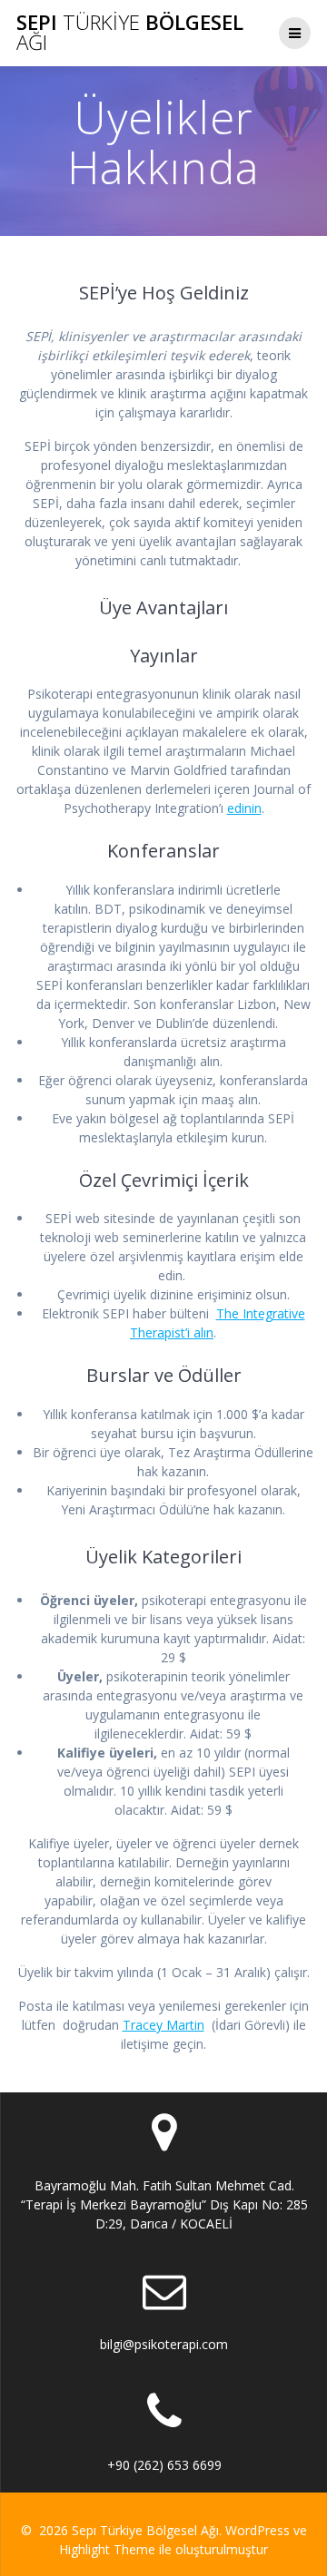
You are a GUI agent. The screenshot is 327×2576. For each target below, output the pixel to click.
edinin (244, 808)
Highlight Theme (107, 2549)
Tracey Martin (163, 2025)
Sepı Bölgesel (130, 33)
